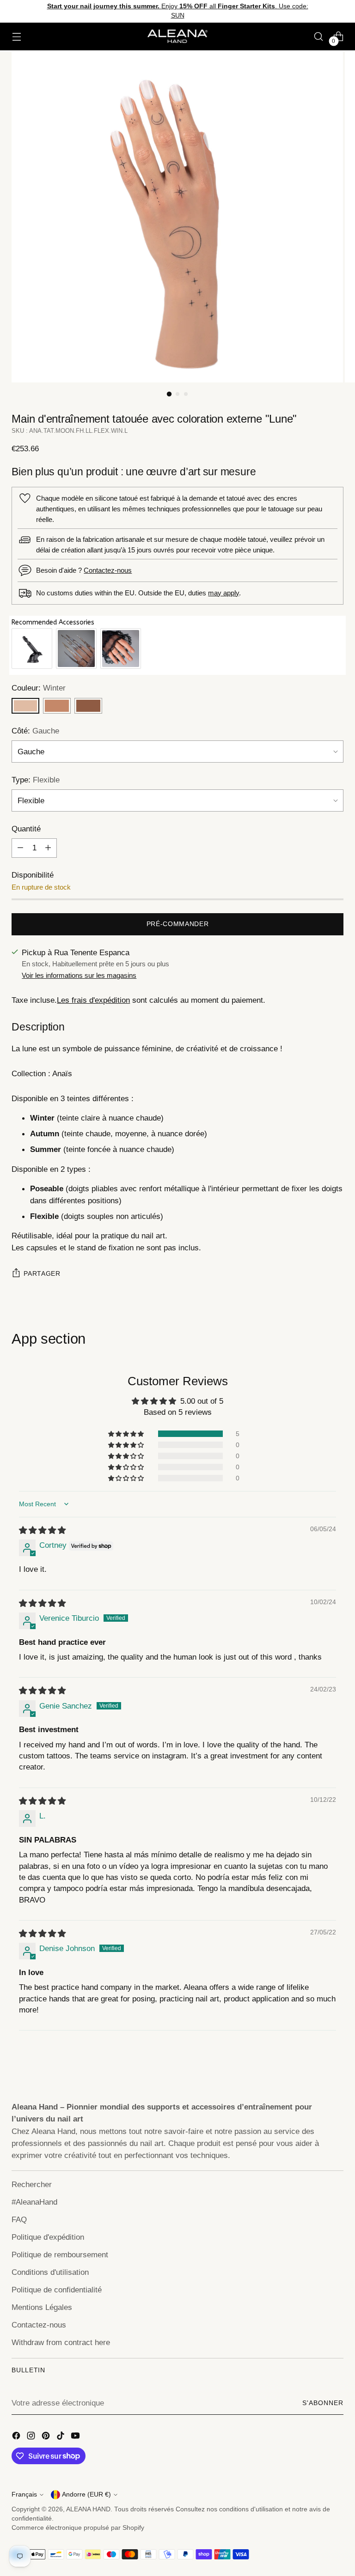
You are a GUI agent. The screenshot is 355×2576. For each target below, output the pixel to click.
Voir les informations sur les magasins (79, 975)
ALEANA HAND (88, 2509)
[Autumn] (57, 706)
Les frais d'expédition (93, 1000)
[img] (42, 1530)
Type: (36, 780)
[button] (127, 1434)
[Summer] (88, 706)
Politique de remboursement (60, 2255)
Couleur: (39, 688)
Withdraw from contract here (61, 2342)
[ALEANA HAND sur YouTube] (76, 2437)
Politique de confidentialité (57, 2290)
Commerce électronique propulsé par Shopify (78, 2528)
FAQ (19, 2219)
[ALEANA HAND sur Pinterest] (47, 2437)
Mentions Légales (42, 2307)
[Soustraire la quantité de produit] (20, 848)
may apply (223, 593)
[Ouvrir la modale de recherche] (319, 36)
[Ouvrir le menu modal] (16, 36)
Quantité (26, 829)
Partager (42, 1274)
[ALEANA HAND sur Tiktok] (61, 2437)
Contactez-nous (108, 570)
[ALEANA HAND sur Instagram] (32, 2437)
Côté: (35, 731)
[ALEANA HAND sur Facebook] (17, 2437)
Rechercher (32, 2184)
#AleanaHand (34, 2202)
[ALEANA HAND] (177, 36)
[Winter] (25, 706)
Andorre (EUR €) (86, 2494)
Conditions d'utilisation (50, 2272)
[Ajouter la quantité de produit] (48, 848)
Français (24, 2494)
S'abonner (323, 2403)
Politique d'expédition (48, 2237)
